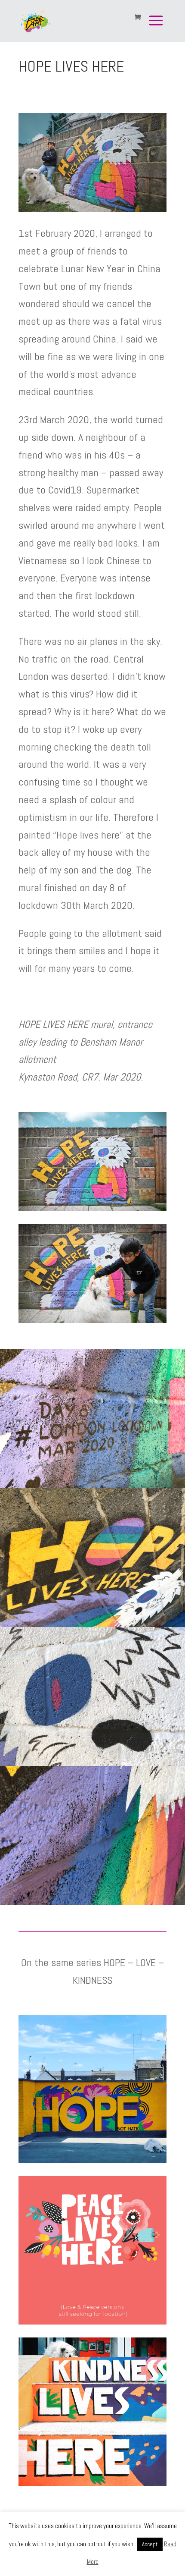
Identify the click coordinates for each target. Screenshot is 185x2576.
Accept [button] (150, 2544)
